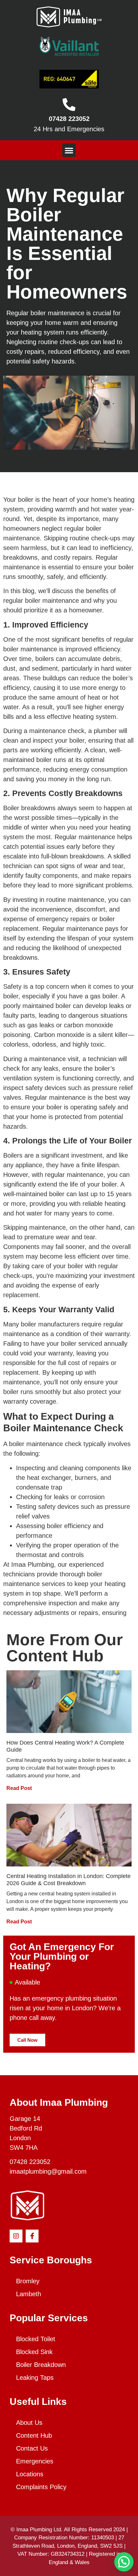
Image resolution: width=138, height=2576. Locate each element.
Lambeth (29, 2294)
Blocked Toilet (36, 2339)
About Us (29, 2423)
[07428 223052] (69, 105)
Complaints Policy (41, 2487)
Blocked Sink (34, 2352)
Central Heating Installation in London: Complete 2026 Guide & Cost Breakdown (69, 1880)
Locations (30, 2474)
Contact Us (32, 2448)
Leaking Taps (35, 2378)
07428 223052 (69, 119)
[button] (69, 150)
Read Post (19, 1788)
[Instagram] (16, 2236)
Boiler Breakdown (41, 2365)
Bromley (28, 2281)
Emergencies (35, 2461)
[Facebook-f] (32, 2236)
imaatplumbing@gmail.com (48, 2171)
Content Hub (34, 2435)
